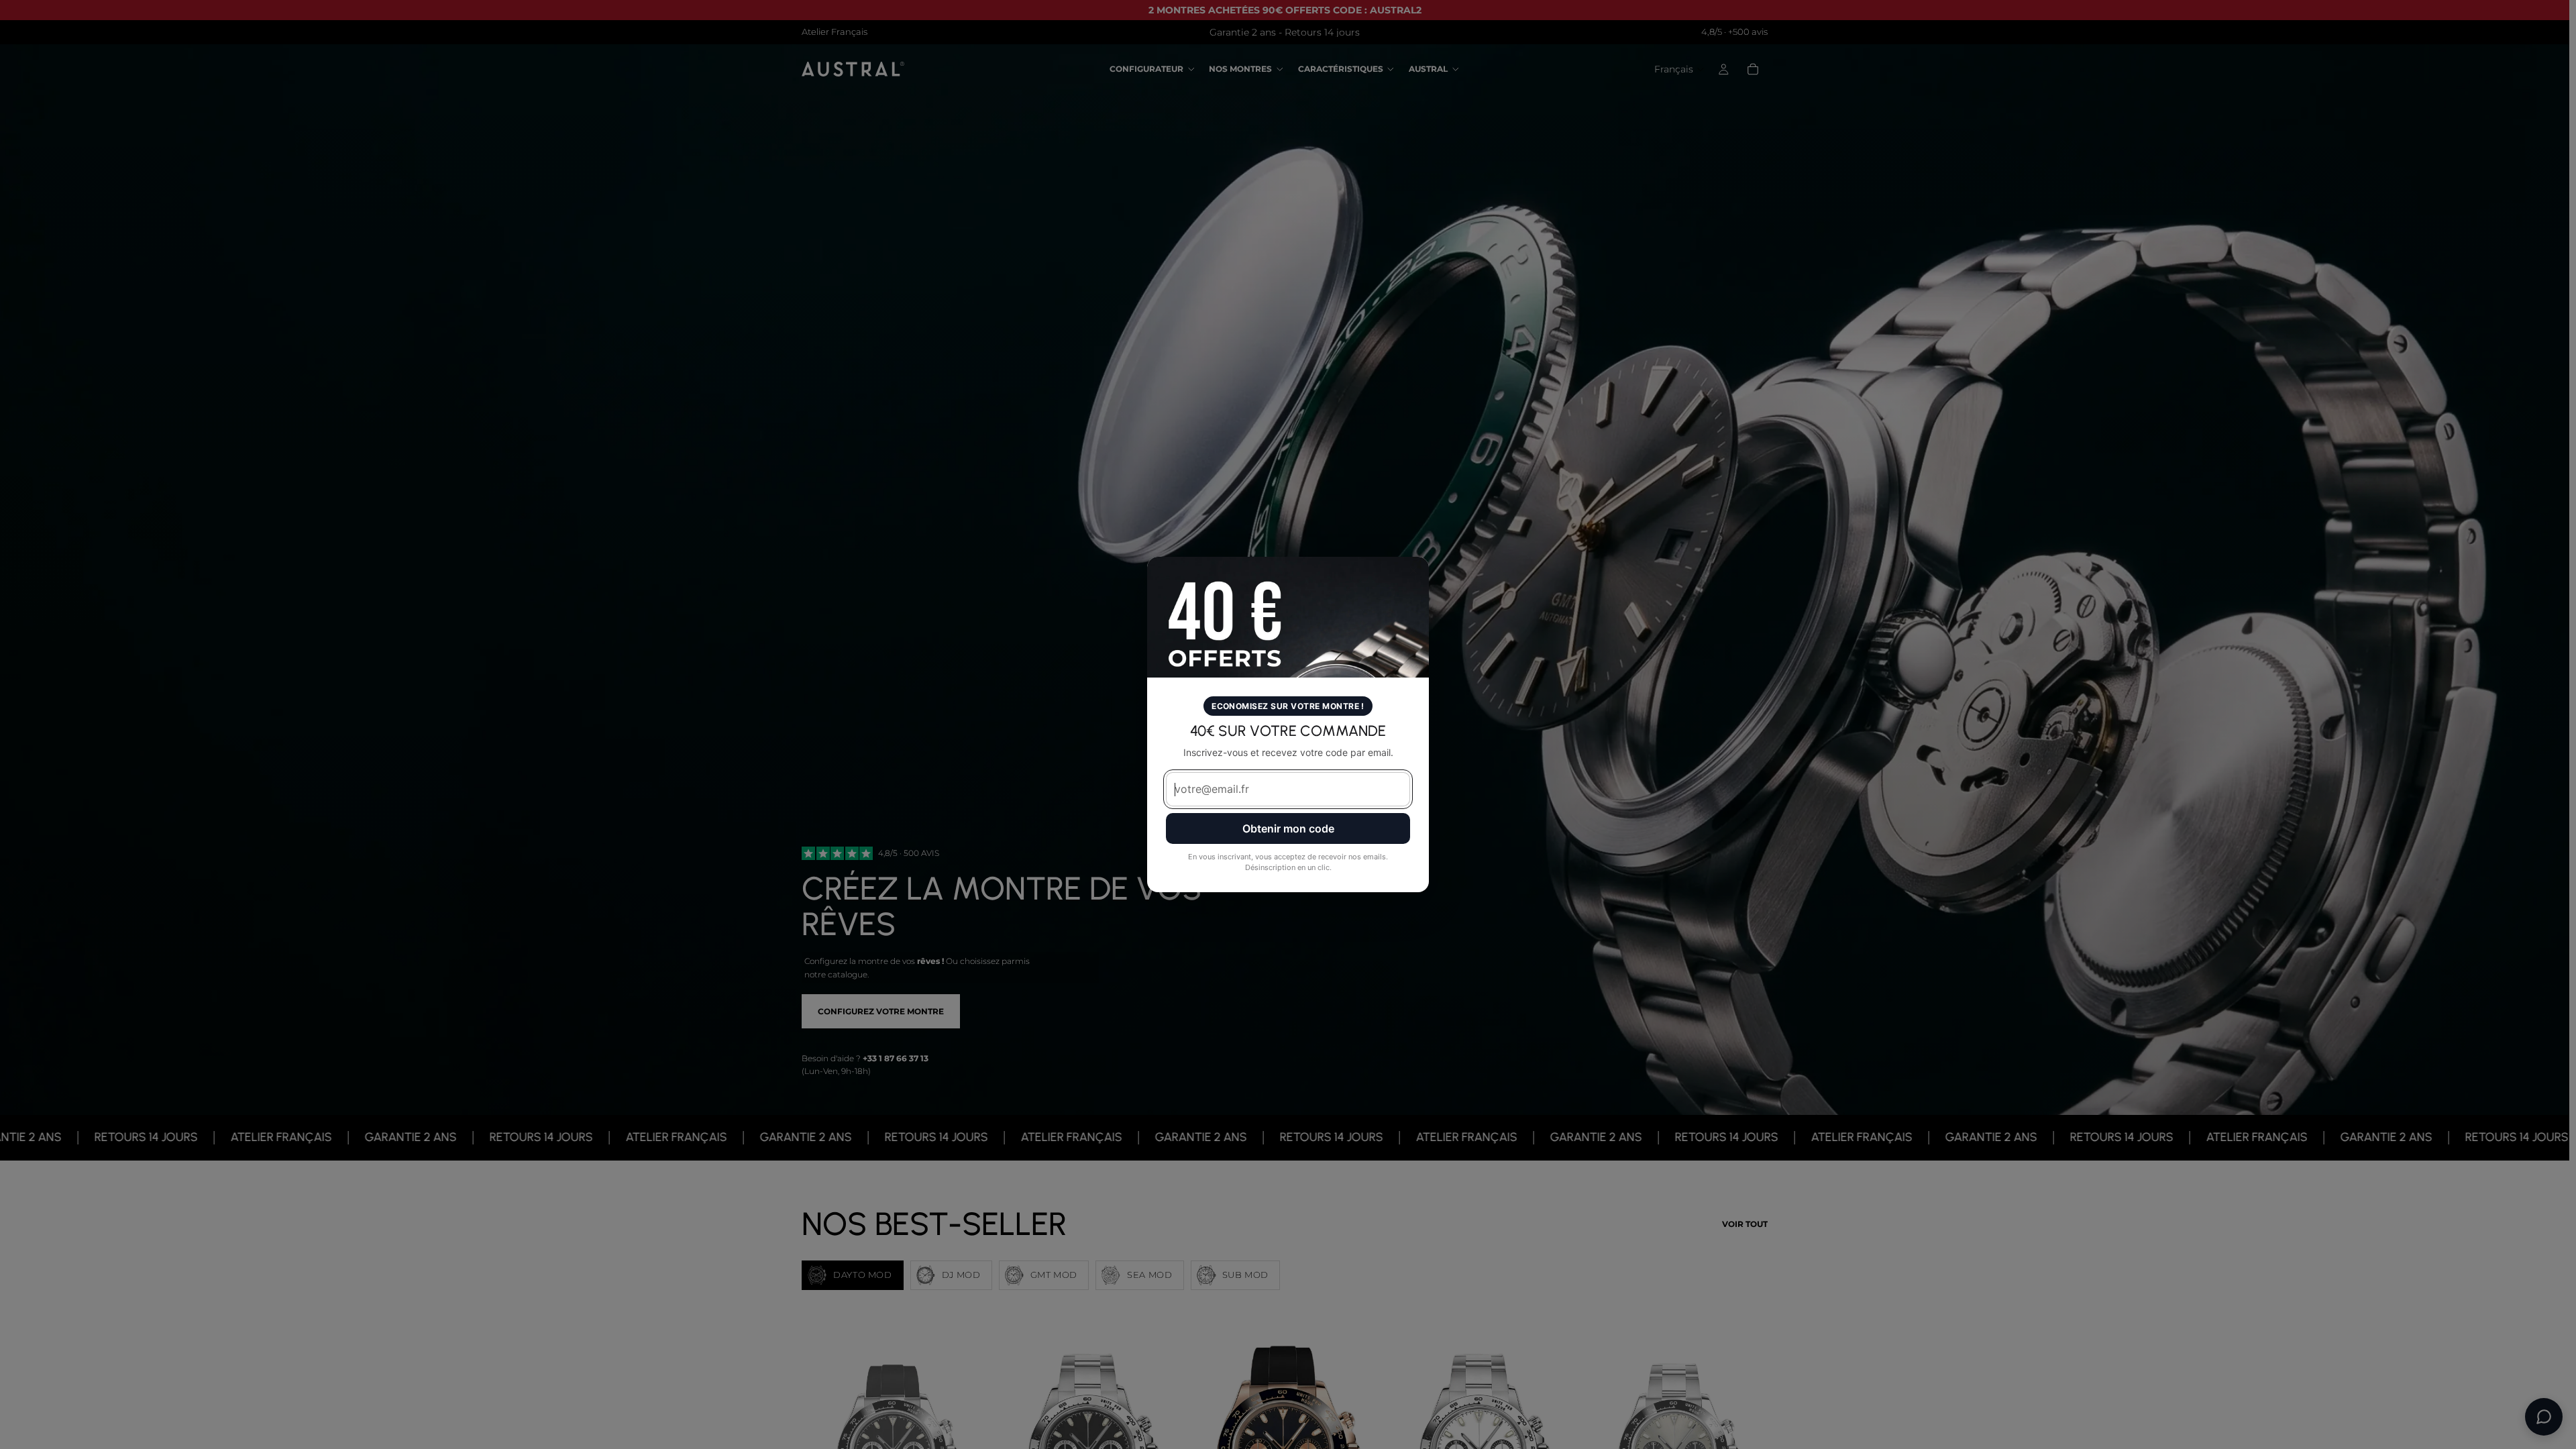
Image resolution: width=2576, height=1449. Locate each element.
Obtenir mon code (1288, 828)
